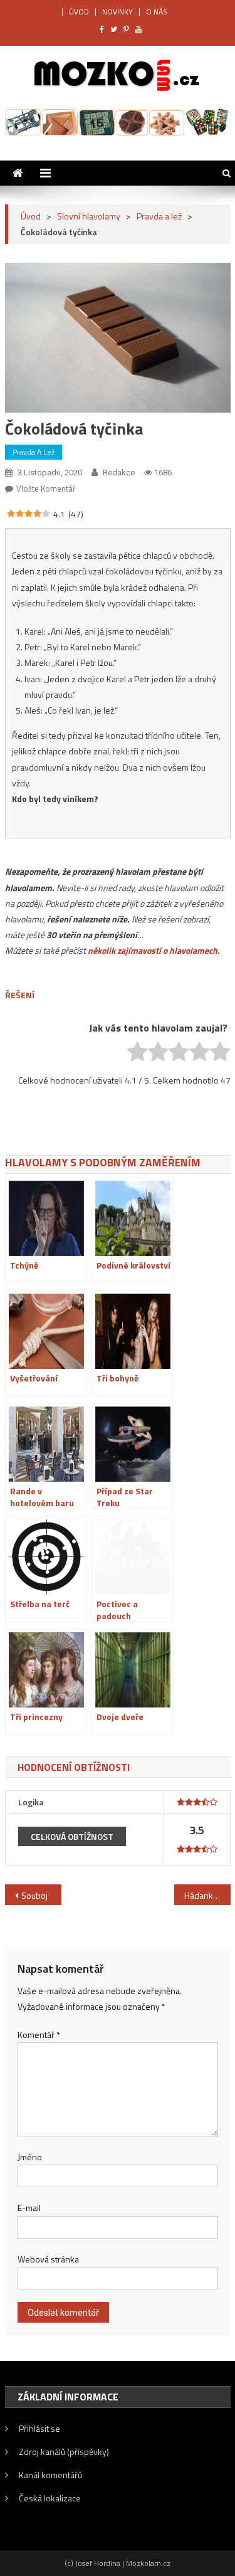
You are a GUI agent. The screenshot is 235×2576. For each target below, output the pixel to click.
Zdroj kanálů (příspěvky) (64, 2452)
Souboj (34, 1895)
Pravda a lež (34, 452)
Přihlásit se (39, 2428)
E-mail (29, 2208)
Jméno (30, 2157)
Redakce (119, 472)
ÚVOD (79, 12)
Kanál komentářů (50, 2475)
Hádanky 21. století (207, 1895)
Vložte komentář (46, 488)
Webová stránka (48, 2259)
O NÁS (157, 12)
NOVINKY (118, 12)
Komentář (39, 2035)
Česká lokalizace (50, 2498)
